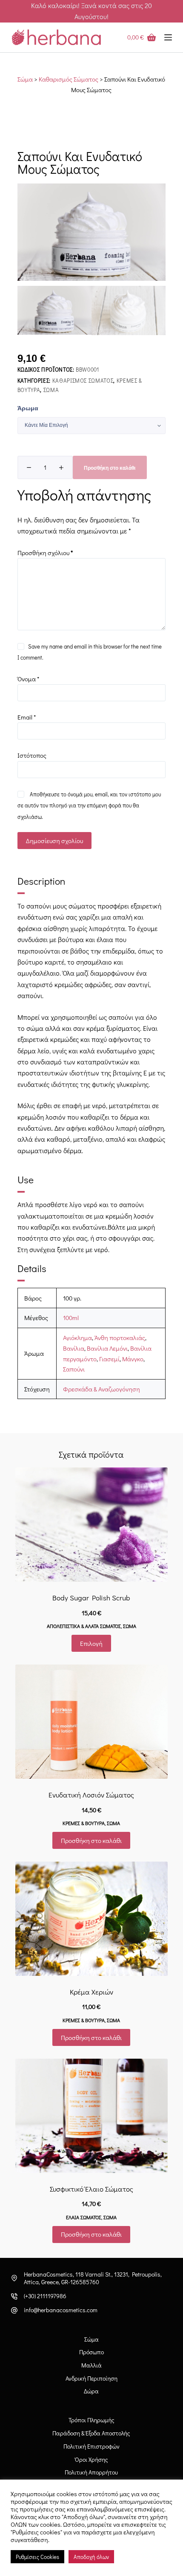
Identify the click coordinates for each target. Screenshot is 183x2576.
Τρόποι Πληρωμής (91, 2420)
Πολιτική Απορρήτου (91, 2472)
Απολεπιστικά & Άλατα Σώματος (84, 1626)
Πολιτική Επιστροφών (91, 2446)
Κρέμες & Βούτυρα (84, 1823)
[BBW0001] (91, 232)
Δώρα (91, 2391)
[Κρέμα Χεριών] (91, 1919)
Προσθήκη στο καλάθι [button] (91, 1840)
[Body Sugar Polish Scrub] (91, 1525)
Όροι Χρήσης (91, 2460)
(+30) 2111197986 (45, 2296)
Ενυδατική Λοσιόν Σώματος (91, 1795)
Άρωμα (28, 408)
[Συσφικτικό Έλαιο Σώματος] (91, 2116)
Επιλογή (91, 1643)
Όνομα (28, 679)
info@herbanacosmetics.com (61, 2310)
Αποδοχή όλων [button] (91, 2557)
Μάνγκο (133, 1359)
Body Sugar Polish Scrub (91, 1598)
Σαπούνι (74, 1369)
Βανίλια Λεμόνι (107, 1348)
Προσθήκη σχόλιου (45, 553)
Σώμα (25, 79)
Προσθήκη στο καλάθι (110, 468)
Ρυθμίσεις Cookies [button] (37, 2557)
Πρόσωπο (91, 2352)
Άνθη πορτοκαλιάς (120, 1337)
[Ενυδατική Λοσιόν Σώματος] (91, 1722)
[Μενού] (168, 37)
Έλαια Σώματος (84, 2217)
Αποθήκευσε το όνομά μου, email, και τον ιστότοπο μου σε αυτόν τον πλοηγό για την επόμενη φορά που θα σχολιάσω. (89, 805)
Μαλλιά (91, 2365)
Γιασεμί (109, 1359)
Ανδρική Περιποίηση (91, 2378)
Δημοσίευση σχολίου (54, 841)
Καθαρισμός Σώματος (69, 79)
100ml (71, 1318)
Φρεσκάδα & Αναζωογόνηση (102, 1389)
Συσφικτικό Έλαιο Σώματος (91, 2189)
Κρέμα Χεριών (91, 1992)
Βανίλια (74, 1348)
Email (27, 717)
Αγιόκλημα (77, 1337)
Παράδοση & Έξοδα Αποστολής (91, 2433)
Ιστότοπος (32, 755)
